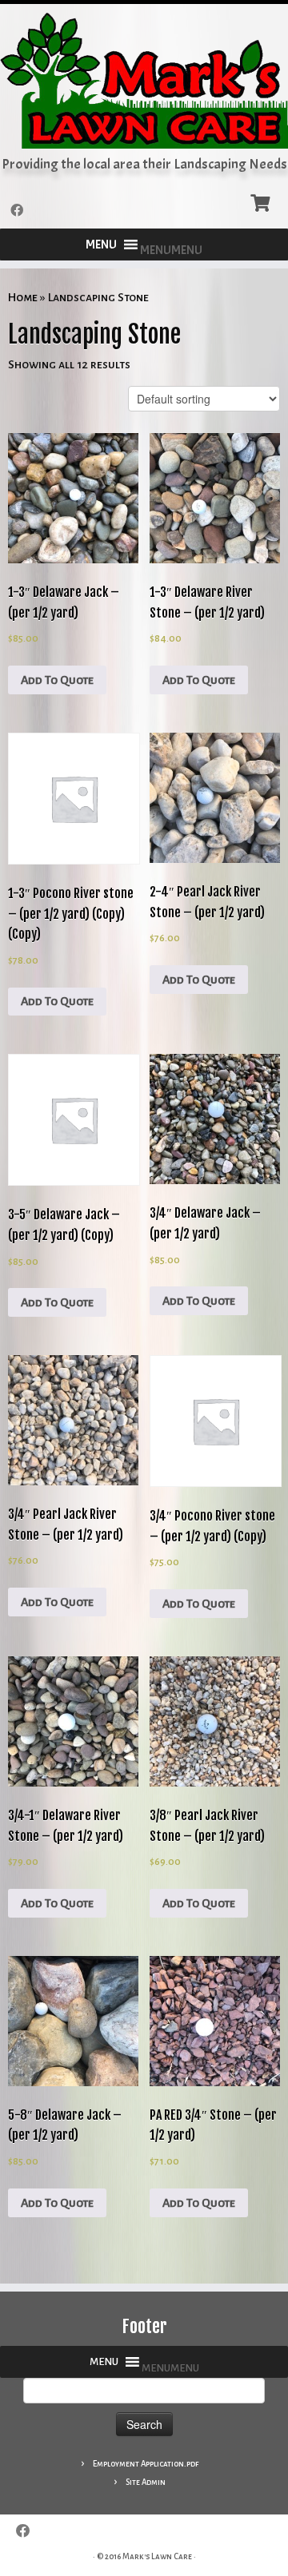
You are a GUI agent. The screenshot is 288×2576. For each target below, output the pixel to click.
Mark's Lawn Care (157, 2556)
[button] (171, 250)
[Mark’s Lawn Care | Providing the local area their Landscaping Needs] (144, 80)
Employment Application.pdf (146, 2464)
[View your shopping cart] (262, 201)
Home (23, 297)
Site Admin (146, 2482)
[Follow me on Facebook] (19, 211)
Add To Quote (57, 680)
